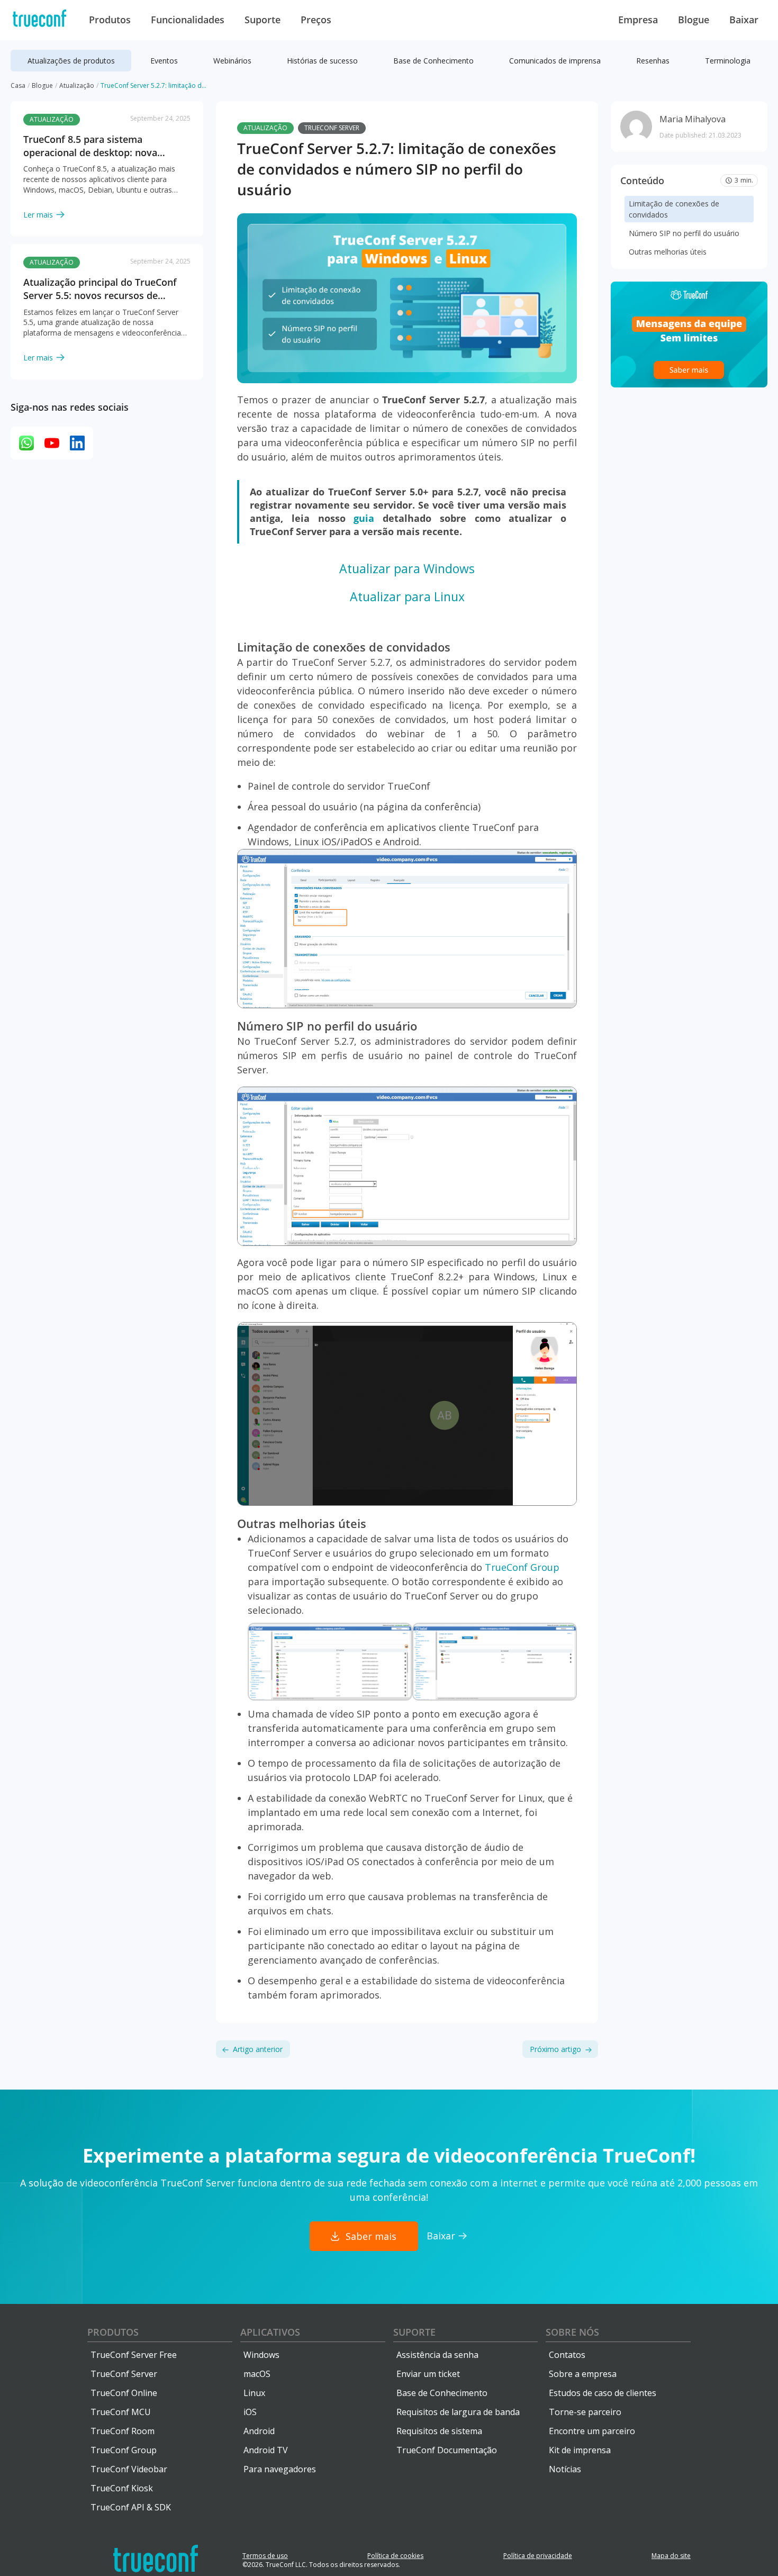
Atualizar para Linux (407, 596)
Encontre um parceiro (592, 2431)
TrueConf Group (522, 1567)
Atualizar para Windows (407, 568)
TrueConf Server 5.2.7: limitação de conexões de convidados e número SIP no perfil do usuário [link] (153, 85)
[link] (107, 161)
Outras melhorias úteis (668, 252)
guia (364, 518)
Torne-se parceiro (585, 2412)
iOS (250, 2412)
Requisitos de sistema (439, 2431)
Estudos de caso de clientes (603, 2393)
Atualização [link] (77, 85)
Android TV (266, 2450)
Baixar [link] (441, 2236)
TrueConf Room (123, 2431)
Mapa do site (671, 2556)
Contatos (567, 2355)
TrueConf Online (124, 2393)
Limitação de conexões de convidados (674, 209)
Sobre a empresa (583, 2374)
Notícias (565, 2469)
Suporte (414, 2332)
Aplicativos (270, 2332)
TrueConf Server (332, 128)
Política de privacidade (538, 2556)
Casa (18, 85)
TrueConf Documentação (447, 2450)
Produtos (113, 2332)
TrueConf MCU (121, 2412)
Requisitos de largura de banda (458, 2412)
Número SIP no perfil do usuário (684, 233)
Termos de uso (265, 2556)
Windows (261, 2355)
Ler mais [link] (38, 215)
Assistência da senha (437, 2355)
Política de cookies (395, 2556)
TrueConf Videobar (129, 2469)
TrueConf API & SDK (131, 2507)
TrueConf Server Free (134, 2355)
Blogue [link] (42, 85)
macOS (257, 2374)
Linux (254, 2393)
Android (259, 2431)
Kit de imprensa (580, 2450)
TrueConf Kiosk (122, 2488)
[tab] (71, 61)
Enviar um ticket (428, 2374)
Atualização (265, 128)
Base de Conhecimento (442, 2393)
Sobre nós (572, 2332)
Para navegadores (280, 2469)
